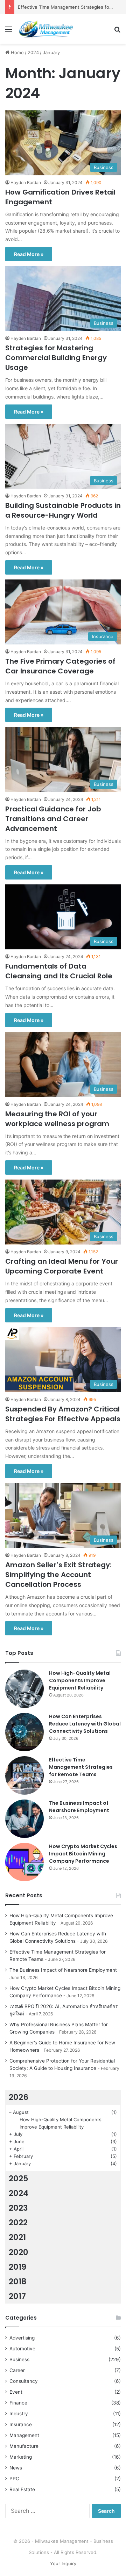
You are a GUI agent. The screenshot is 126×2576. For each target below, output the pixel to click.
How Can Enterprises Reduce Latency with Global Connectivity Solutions (85, 1724)
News (16, 2468)
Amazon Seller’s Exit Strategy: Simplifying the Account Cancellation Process (58, 1575)
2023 (18, 2208)
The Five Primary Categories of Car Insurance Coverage (60, 666)
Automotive (22, 2349)
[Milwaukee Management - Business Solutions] (45, 29)
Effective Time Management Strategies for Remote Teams (81, 1767)
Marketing (21, 2457)
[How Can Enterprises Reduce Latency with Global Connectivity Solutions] (24, 1732)
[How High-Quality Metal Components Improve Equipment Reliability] (24, 1689)
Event (16, 2392)
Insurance (21, 2424)
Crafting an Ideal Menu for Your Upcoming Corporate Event (62, 1266)
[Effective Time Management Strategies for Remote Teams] (24, 1775)
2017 (17, 2296)
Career (17, 2370)
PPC (14, 2479)
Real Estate (22, 2489)
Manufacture (24, 2446)
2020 (19, 2252)
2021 (17, 2237)
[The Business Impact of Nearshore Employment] (24, 1819)
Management (24, 2435)
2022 (18, 2223)
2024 (33, 52)
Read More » (29, 254)
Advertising (22, 2338)
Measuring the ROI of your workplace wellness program (57, 1119)
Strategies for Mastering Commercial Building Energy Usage (56, 358)
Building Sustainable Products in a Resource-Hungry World (63, 510)
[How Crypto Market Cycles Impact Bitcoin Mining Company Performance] (24, 1862)
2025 (19, 2179)
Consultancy (24, 2381)
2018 (18, 2282)
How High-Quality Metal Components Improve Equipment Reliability (80, 1680)
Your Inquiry (63, 2563)
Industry (19, 2414)
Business (19, 2359)
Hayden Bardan (26, 183)
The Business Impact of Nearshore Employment (79, 1807)
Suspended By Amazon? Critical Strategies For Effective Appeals (63, 1414)
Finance (18, 2403)
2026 (19, 2097)
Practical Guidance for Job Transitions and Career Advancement (53, 819)
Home (17, 52)
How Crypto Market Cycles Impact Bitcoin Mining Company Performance (83, 1854)
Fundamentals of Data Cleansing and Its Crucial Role (59, 971)
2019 (17, 2267)
